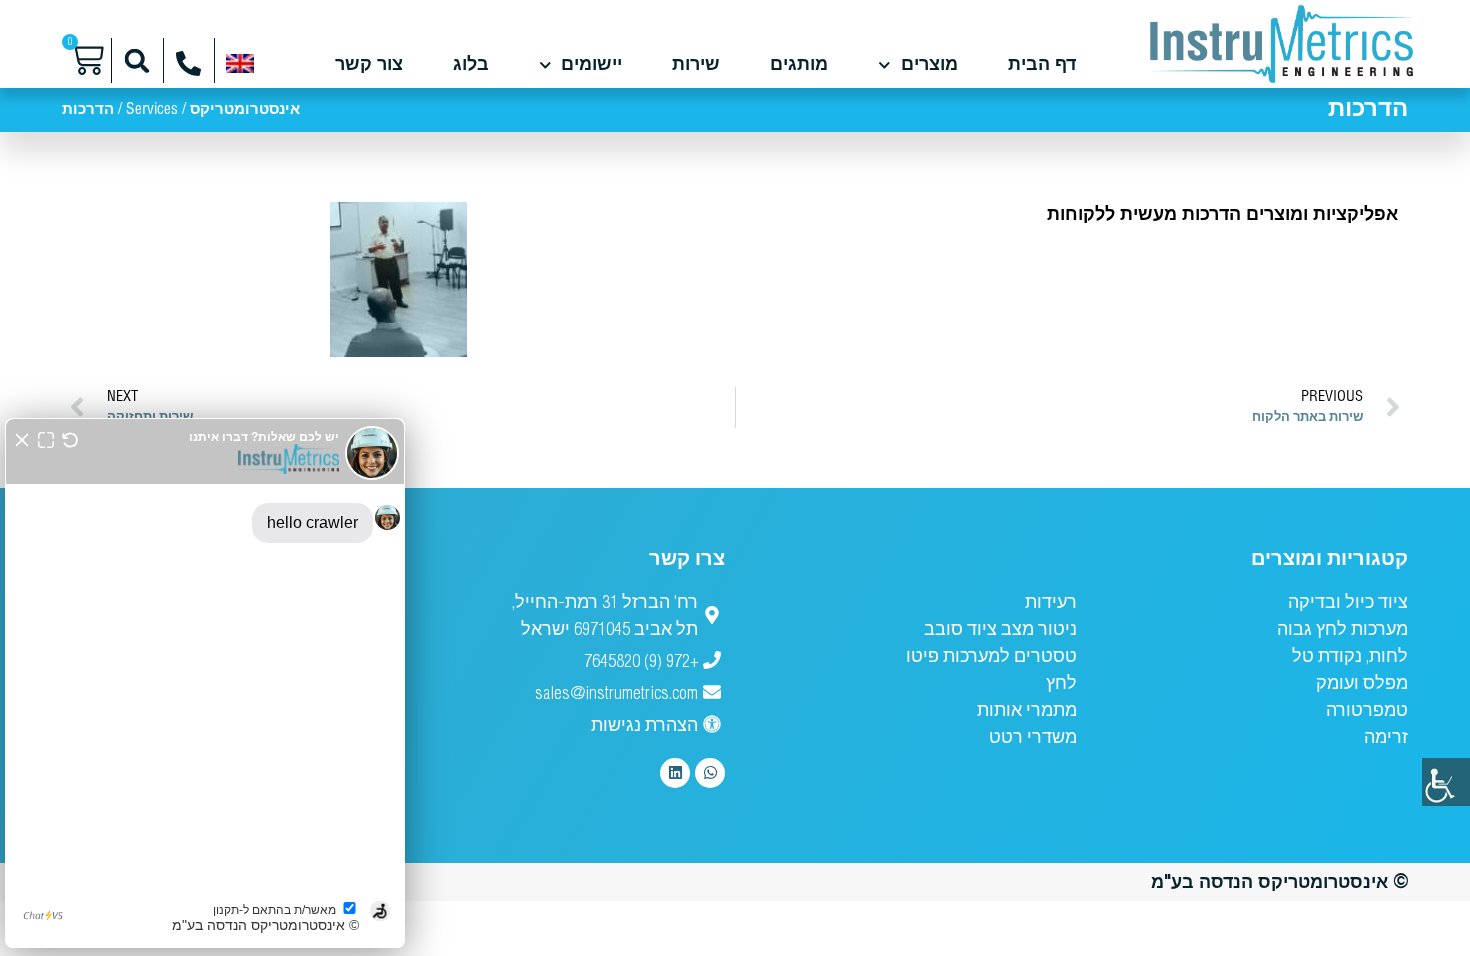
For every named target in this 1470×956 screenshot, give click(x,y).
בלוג (471, 65)
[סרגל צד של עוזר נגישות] (1446, 782)
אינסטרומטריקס (245, 110)
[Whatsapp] (710, 773)
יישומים (591, 65)
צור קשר (369, 65)
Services (152, 110)
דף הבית (1042, 65)
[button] (137, 60)
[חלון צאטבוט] (205, 683)
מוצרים (929, 65)
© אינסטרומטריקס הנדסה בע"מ (1279, 881)
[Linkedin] (675, 773)
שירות (696, 65)
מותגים (799, 65)
